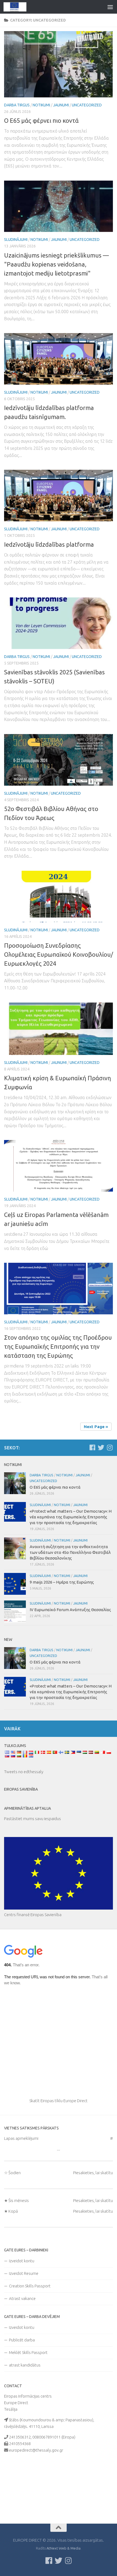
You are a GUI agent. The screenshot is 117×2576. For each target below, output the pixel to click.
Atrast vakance (22, 2298)
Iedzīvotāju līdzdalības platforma (49, 544)
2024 (59, 954)
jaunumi (61, 105)
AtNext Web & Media (64, 2548)
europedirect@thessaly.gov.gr (36, 2450)
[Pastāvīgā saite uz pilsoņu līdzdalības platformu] (59, 496)
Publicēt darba (22, 2340)
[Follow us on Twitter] (101, 1447)
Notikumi (41, 105)
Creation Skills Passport (30, 2286)
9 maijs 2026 (62, 1582)
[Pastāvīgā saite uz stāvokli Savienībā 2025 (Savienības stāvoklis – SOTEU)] (59, 623)
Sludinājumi (16, 240)
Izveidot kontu (22, 2261)
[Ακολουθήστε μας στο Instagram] (110, 1447)
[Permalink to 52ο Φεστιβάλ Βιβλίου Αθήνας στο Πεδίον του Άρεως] (59, 760)
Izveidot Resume (24, 2273)
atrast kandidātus (25, 2365)
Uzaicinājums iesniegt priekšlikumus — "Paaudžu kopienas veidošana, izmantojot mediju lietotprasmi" (56, 264)
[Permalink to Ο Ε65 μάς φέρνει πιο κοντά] (59, 64)
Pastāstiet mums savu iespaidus (33, 1819)
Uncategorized (87, 105)
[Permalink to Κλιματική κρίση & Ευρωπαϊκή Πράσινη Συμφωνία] (59, 1029)
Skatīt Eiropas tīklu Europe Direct (59, 2101)
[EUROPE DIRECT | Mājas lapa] (19, 7)
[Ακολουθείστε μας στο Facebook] (92, 1447)
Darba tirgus (17, 105)
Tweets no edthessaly (24, 1772)
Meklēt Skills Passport (28, 2352)
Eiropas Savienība (21, 1789)
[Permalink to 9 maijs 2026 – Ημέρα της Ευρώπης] (15, 1584)
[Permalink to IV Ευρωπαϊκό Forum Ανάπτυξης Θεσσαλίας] (15, 1611)
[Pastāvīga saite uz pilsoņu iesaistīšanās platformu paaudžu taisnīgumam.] (59, 359)
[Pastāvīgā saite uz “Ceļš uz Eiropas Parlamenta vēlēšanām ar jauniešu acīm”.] (59, 1166)
